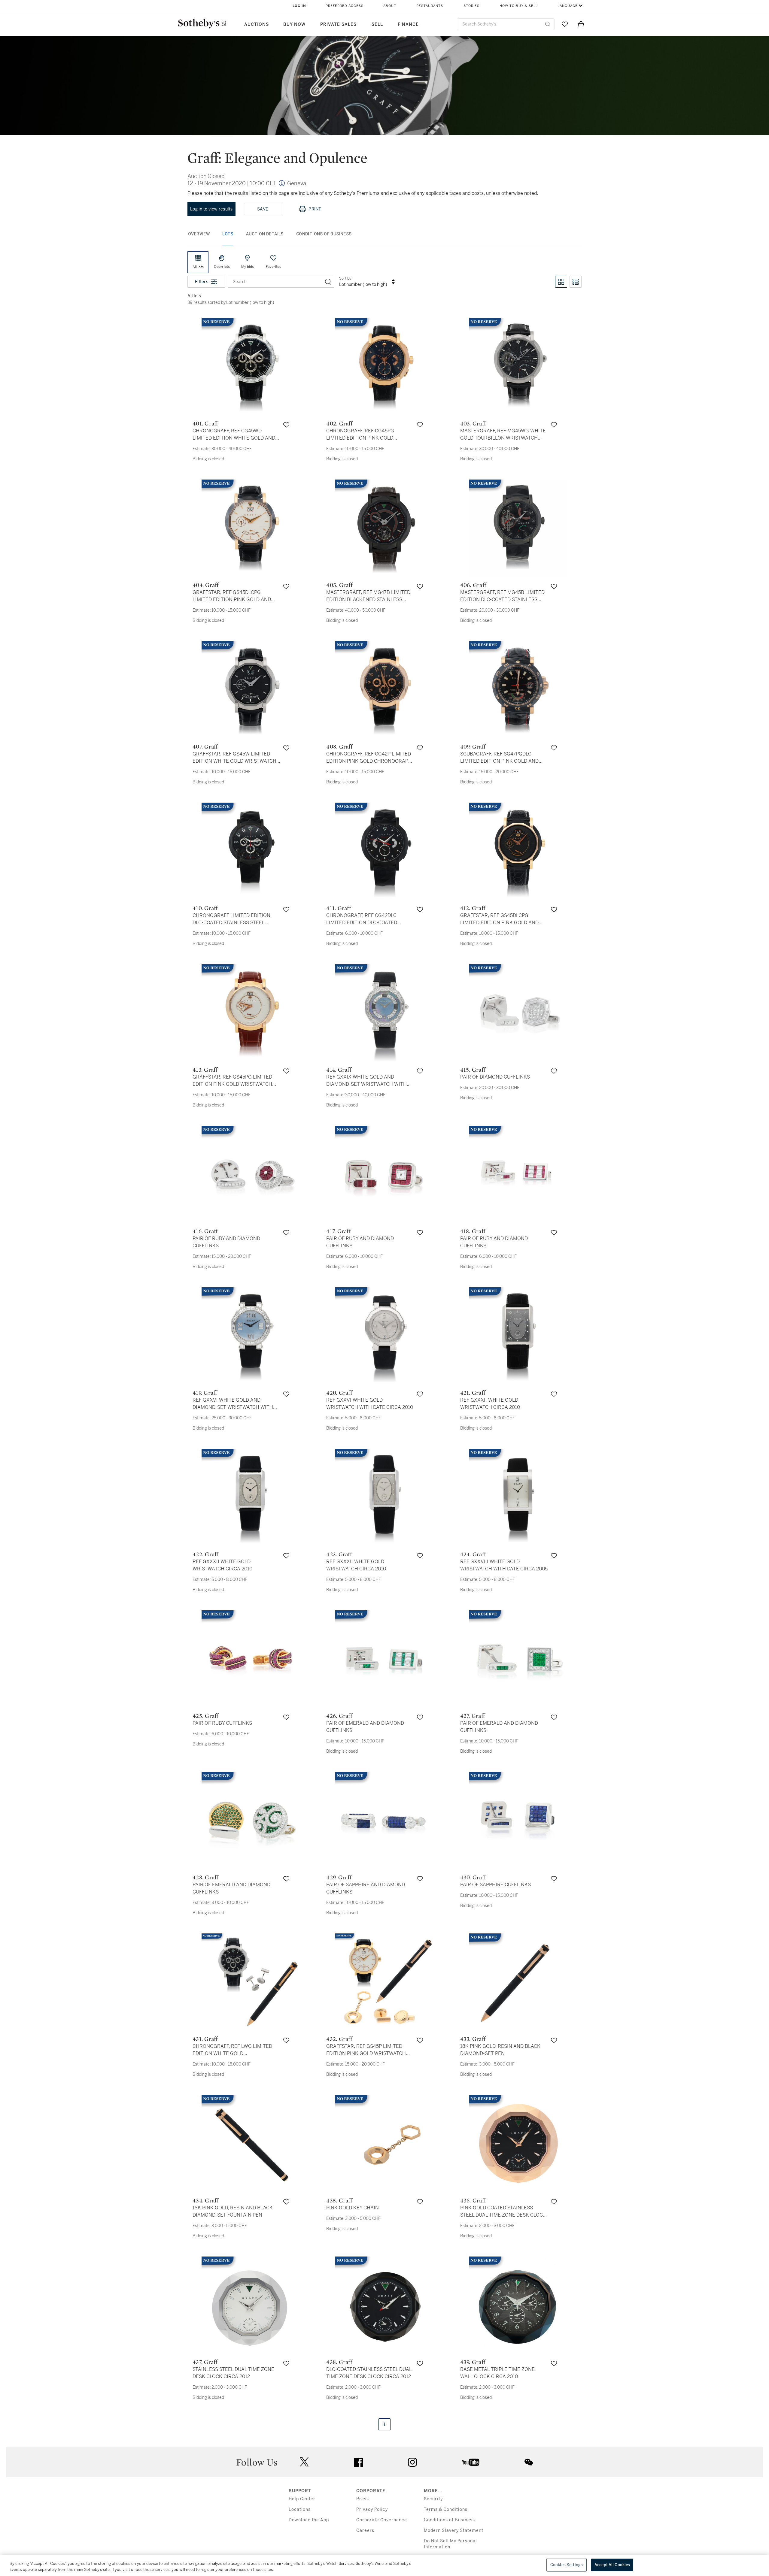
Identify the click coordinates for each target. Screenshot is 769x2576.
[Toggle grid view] (561, 282)
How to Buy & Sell (519, 6)
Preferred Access (345, 6)
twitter (304, 2462)
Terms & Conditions (446, 2509)
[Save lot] (286, 425)
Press (363, 2499)
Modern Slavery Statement (454, 2531)
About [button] (390, 6)
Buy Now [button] (294, 24)
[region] (384, 2565)
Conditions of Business (449, 2520)
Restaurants (430, 6)
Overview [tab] (199, 234)
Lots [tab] (228, 234)
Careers (365, 2531)
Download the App (309, 2520)
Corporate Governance (382, 2520)
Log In (299, 6)
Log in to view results (211, 209)
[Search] (328, 282)
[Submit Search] (548, 24)
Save (263, 209)
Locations (300, 2509)
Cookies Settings (567, 2565)
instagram (412, 2462)
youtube (471, 2462)
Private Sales (338, 24)
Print (315, 209)
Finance (408, 24)
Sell (377, 24)
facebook (358, 2462)
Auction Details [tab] (265, 234)
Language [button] (568, 6)
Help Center (302, 2499)
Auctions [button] (257, 24)
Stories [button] (471, 6)
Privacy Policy (372, 2509)
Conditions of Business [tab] (324, 234)
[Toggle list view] (576, 282)
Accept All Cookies (612, 2565)
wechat (529, 2462)
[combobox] (506, 24)
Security (433, 2499)
